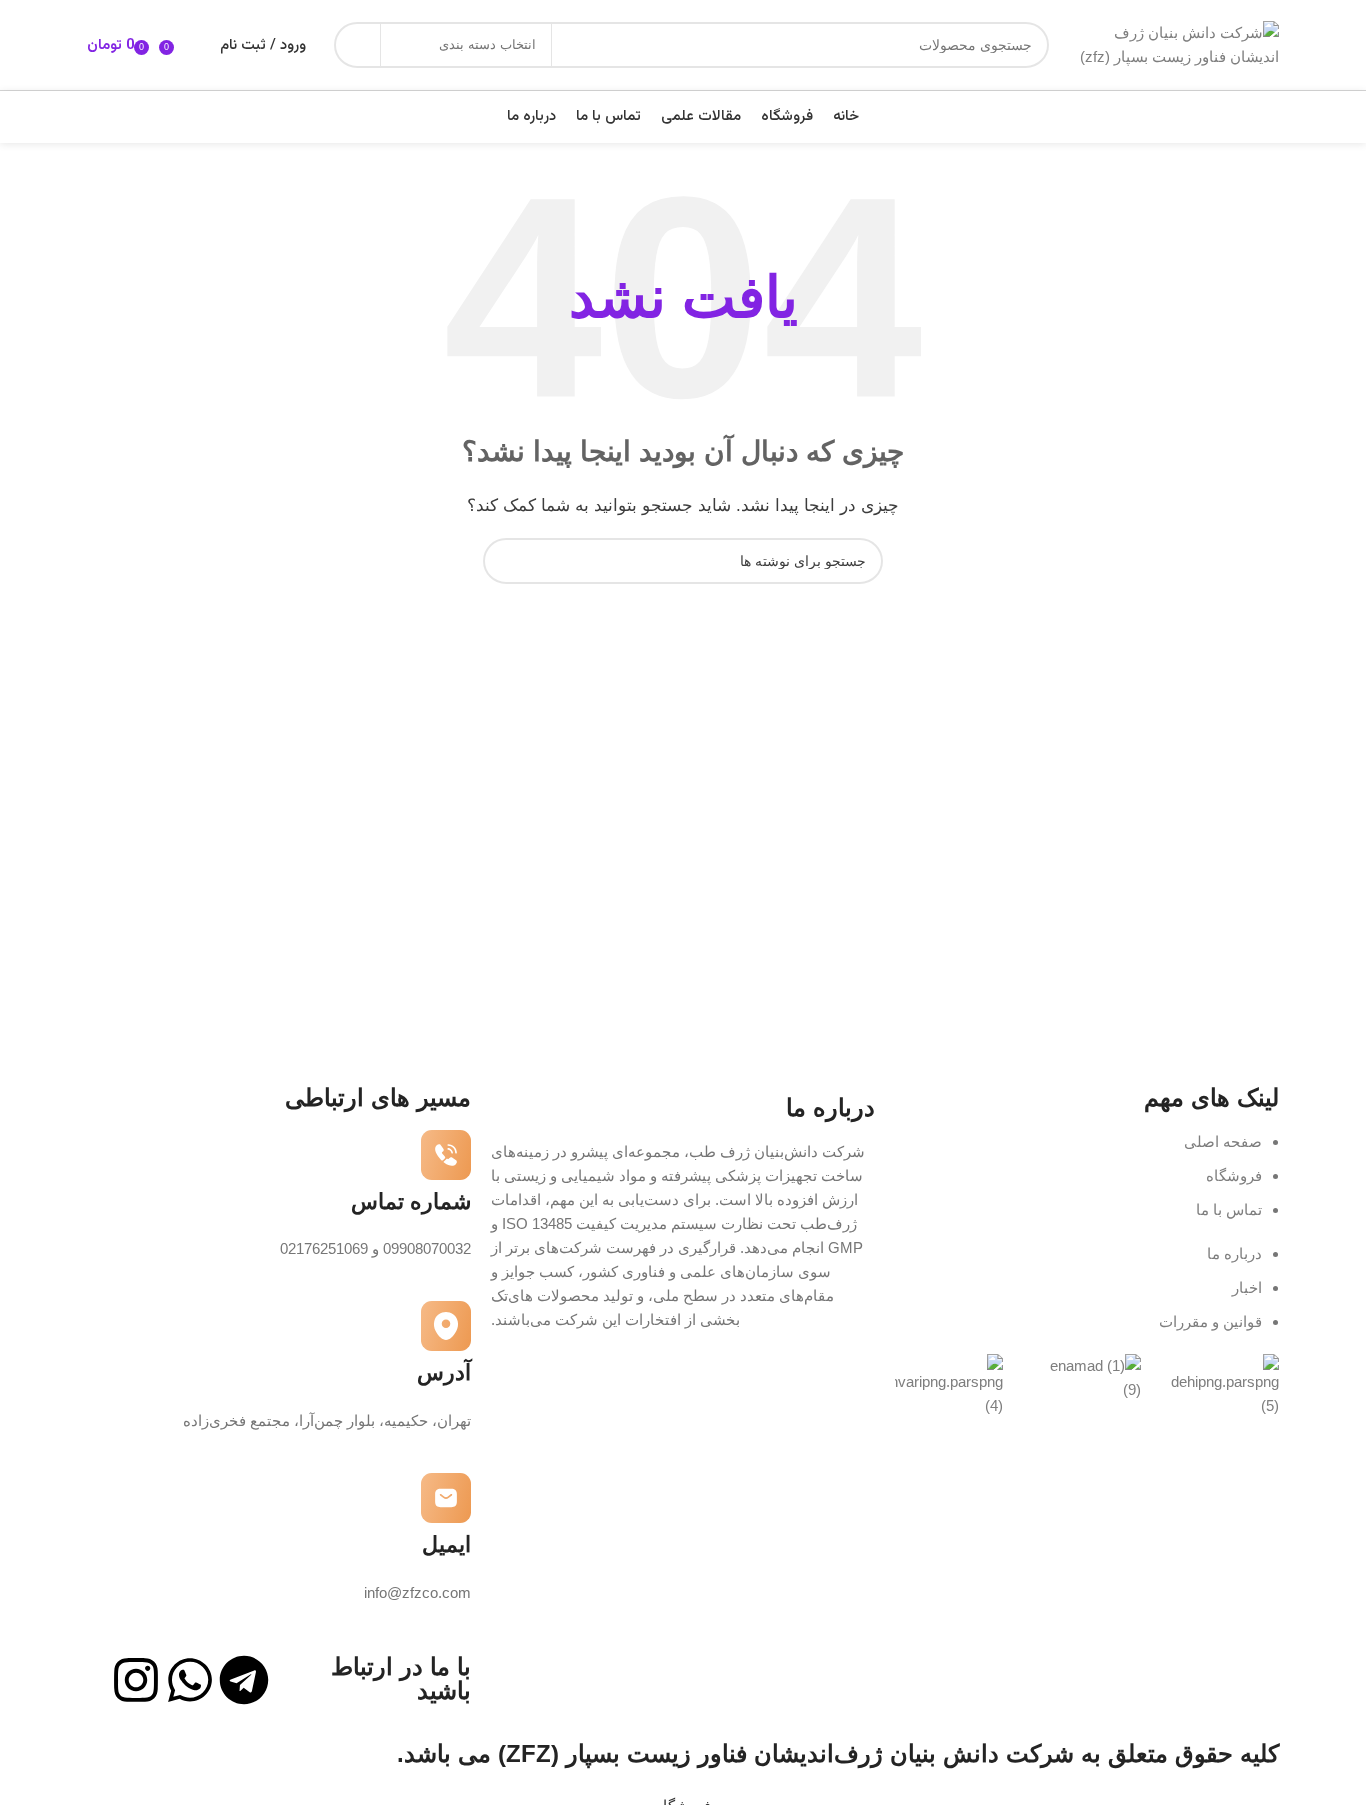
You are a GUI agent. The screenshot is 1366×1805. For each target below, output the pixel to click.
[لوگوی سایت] (1174, 43)
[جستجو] (357, 45)
